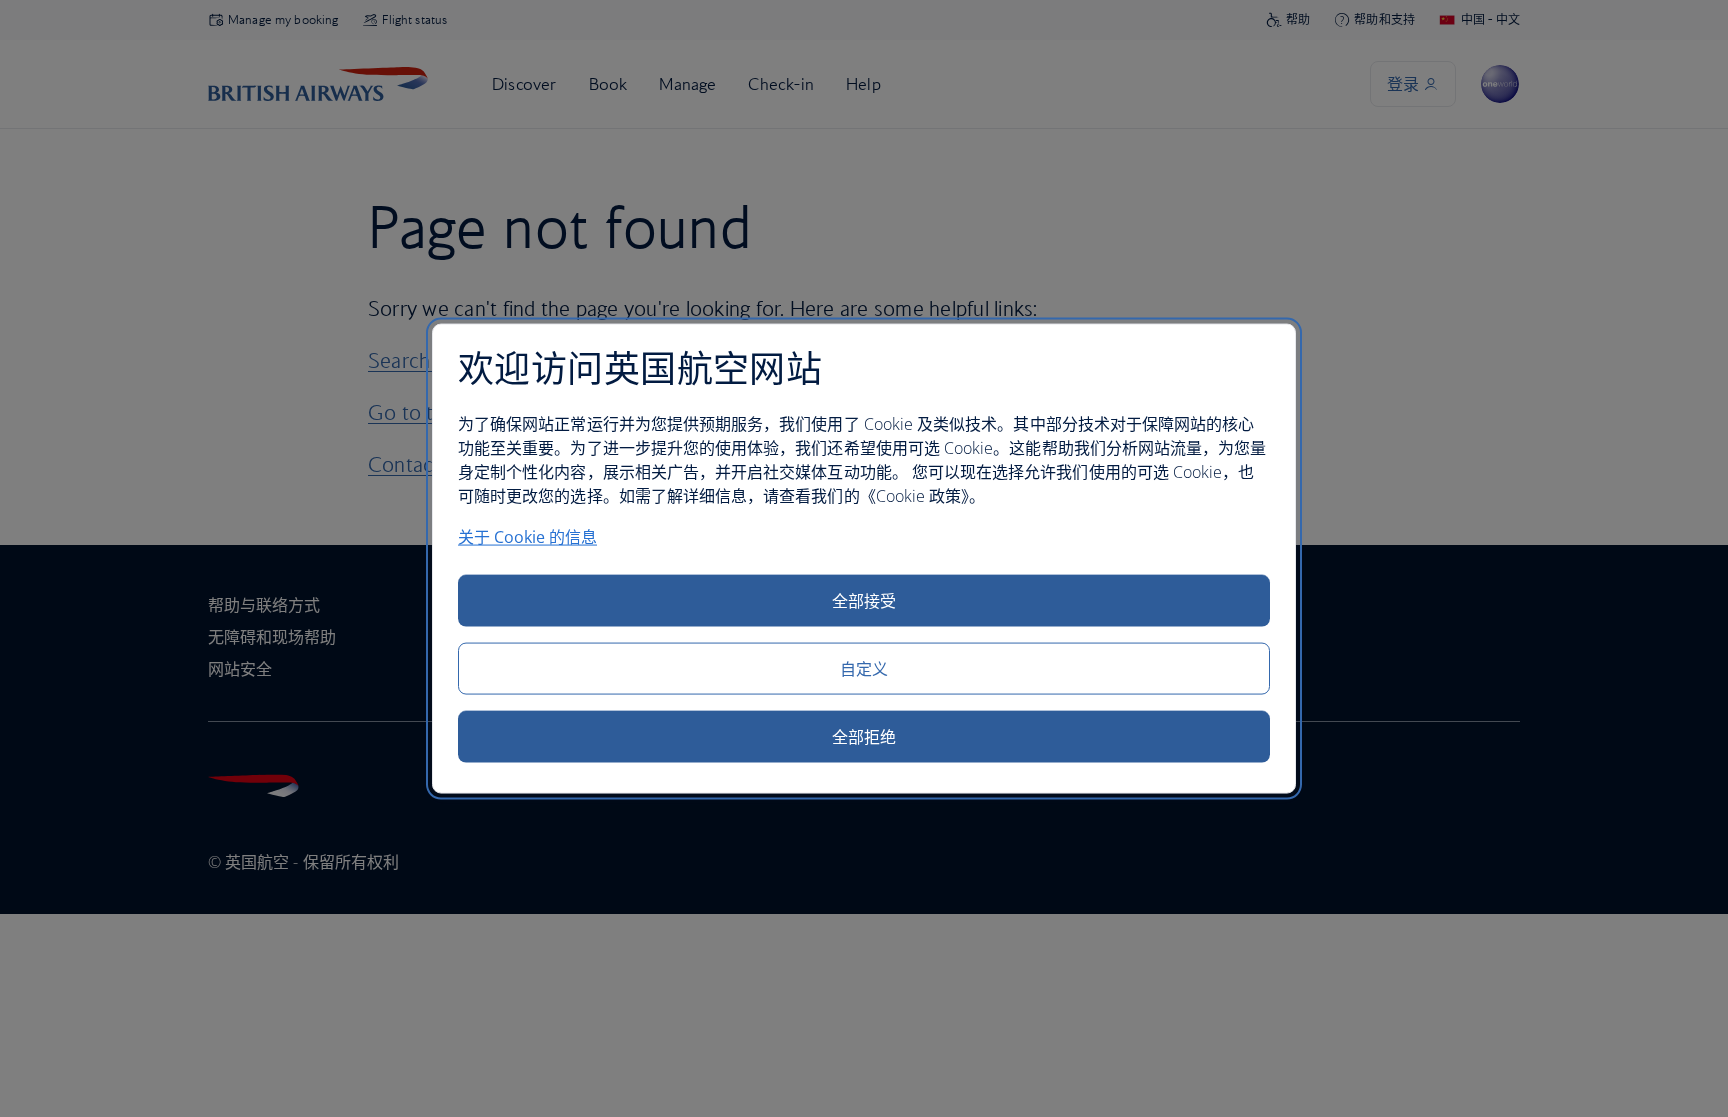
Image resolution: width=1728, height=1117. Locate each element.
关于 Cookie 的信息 (527, 537)
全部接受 (864, 601)
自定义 (864, 669)
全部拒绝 (864, 737)
